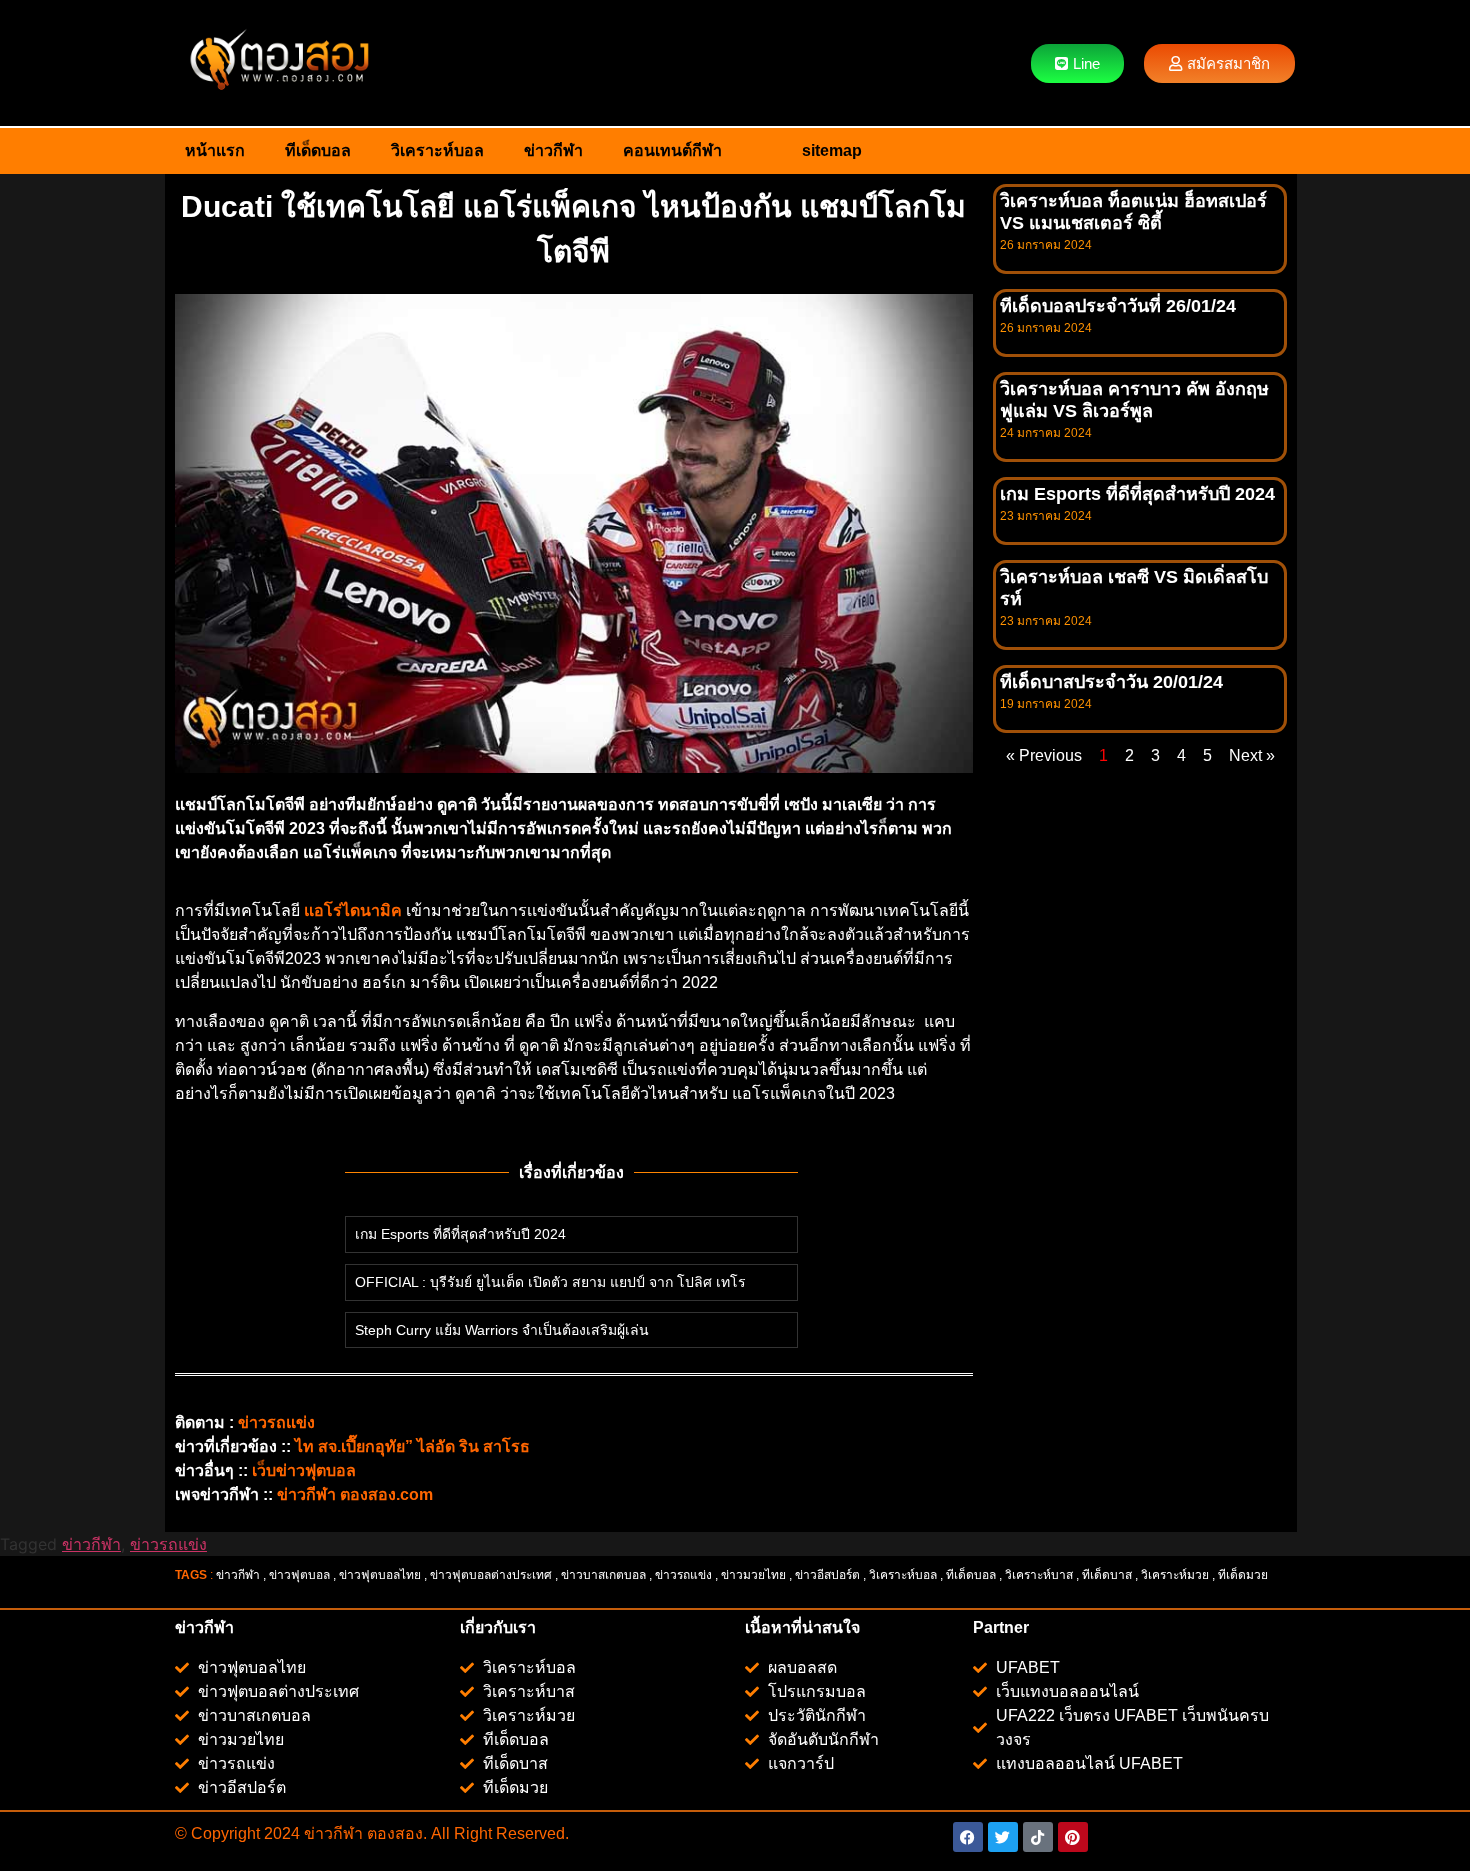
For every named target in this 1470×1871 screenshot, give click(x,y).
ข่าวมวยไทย (753, 1575)
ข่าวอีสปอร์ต (827, 1575)
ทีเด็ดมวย (1244, 1575)
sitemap (832, 150)
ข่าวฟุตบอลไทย (380, 1575)
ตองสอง (393, 1833)
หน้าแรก (215, 150)
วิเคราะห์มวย (1175, 1575)
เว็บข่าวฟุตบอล (304, 1470)
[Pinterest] (1073, 1837)
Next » (1252, 755)
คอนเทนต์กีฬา (672, 150)
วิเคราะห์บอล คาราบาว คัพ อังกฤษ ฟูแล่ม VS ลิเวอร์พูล (1134, 400)
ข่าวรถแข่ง (168, 1544)
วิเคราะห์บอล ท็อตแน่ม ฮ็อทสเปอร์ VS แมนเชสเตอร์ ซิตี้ (1133, 212)
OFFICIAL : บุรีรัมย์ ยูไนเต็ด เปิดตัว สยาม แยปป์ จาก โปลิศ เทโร (550, 1282)
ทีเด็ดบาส (1107, 1575)
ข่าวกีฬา (553, 150)
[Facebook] (968, 1837)
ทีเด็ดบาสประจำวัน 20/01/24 (1111, 682)
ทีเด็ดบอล (318, 150)
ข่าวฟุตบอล (299, 1575)
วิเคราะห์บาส (1039, 1575)
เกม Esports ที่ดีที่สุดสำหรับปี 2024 (460, 1234)
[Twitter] (1003, 1837)
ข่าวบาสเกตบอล (603, 1575)
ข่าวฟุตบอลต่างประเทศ (491, 1575)
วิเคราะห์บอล (437, 150)
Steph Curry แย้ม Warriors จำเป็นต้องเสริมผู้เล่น (502, 1330)
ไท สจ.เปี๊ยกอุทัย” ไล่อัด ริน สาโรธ (412, 1446)
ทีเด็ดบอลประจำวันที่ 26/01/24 (1118, 306)
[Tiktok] (1038, 1837)
